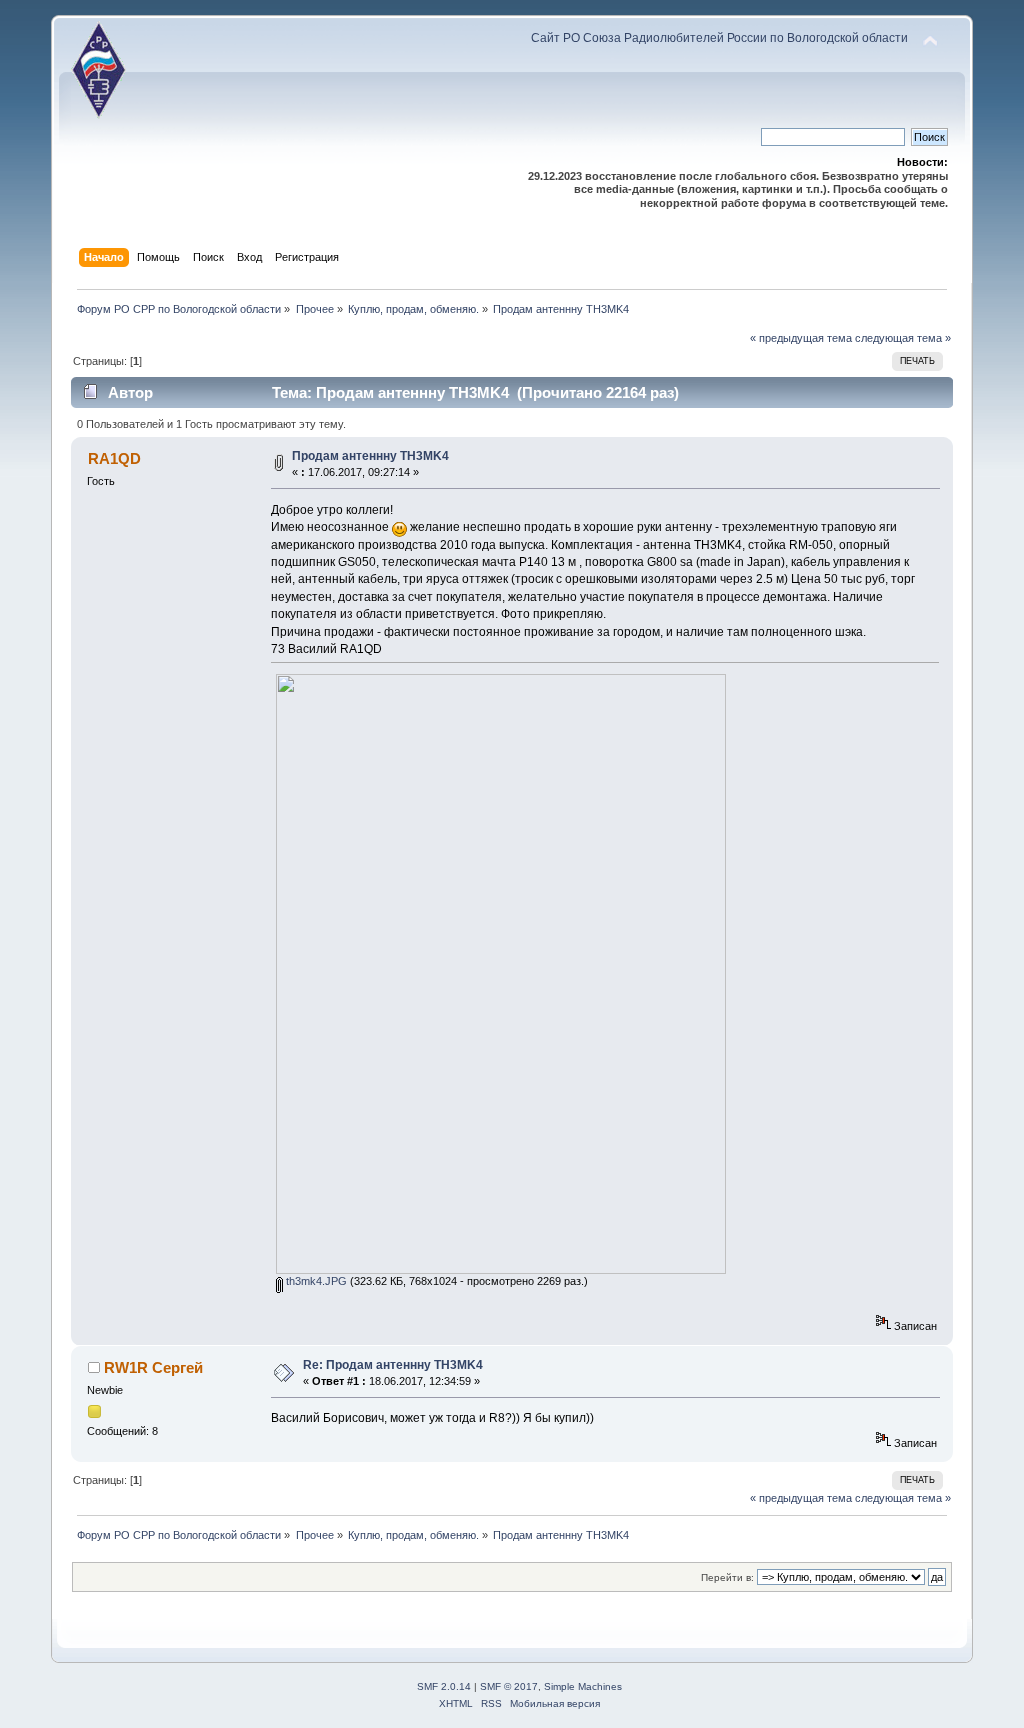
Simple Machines (583, 1686)
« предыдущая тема (801, 338)
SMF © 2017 (509, 1686)
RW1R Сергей (153, 1367)
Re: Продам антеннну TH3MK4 (393, 1365)
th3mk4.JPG (315, 1281)
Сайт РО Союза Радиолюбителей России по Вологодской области (719, 38)
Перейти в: (727, 1577)
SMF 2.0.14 (444, 1686)
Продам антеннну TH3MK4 (370, 456)
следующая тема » (903, 338)
